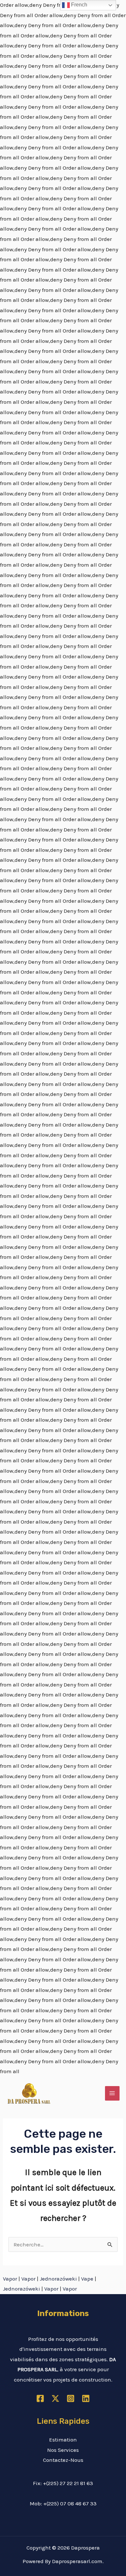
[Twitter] (55, 2398)
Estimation (63, 2440)
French (79, 5)
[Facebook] (40, 2398)
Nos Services (63, 2450)
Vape (87, 2279)
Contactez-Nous (63, 2460)
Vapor (10, 2279)
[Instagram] (71, 2398)
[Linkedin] (86, 2398)
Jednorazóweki (58, 2279)
